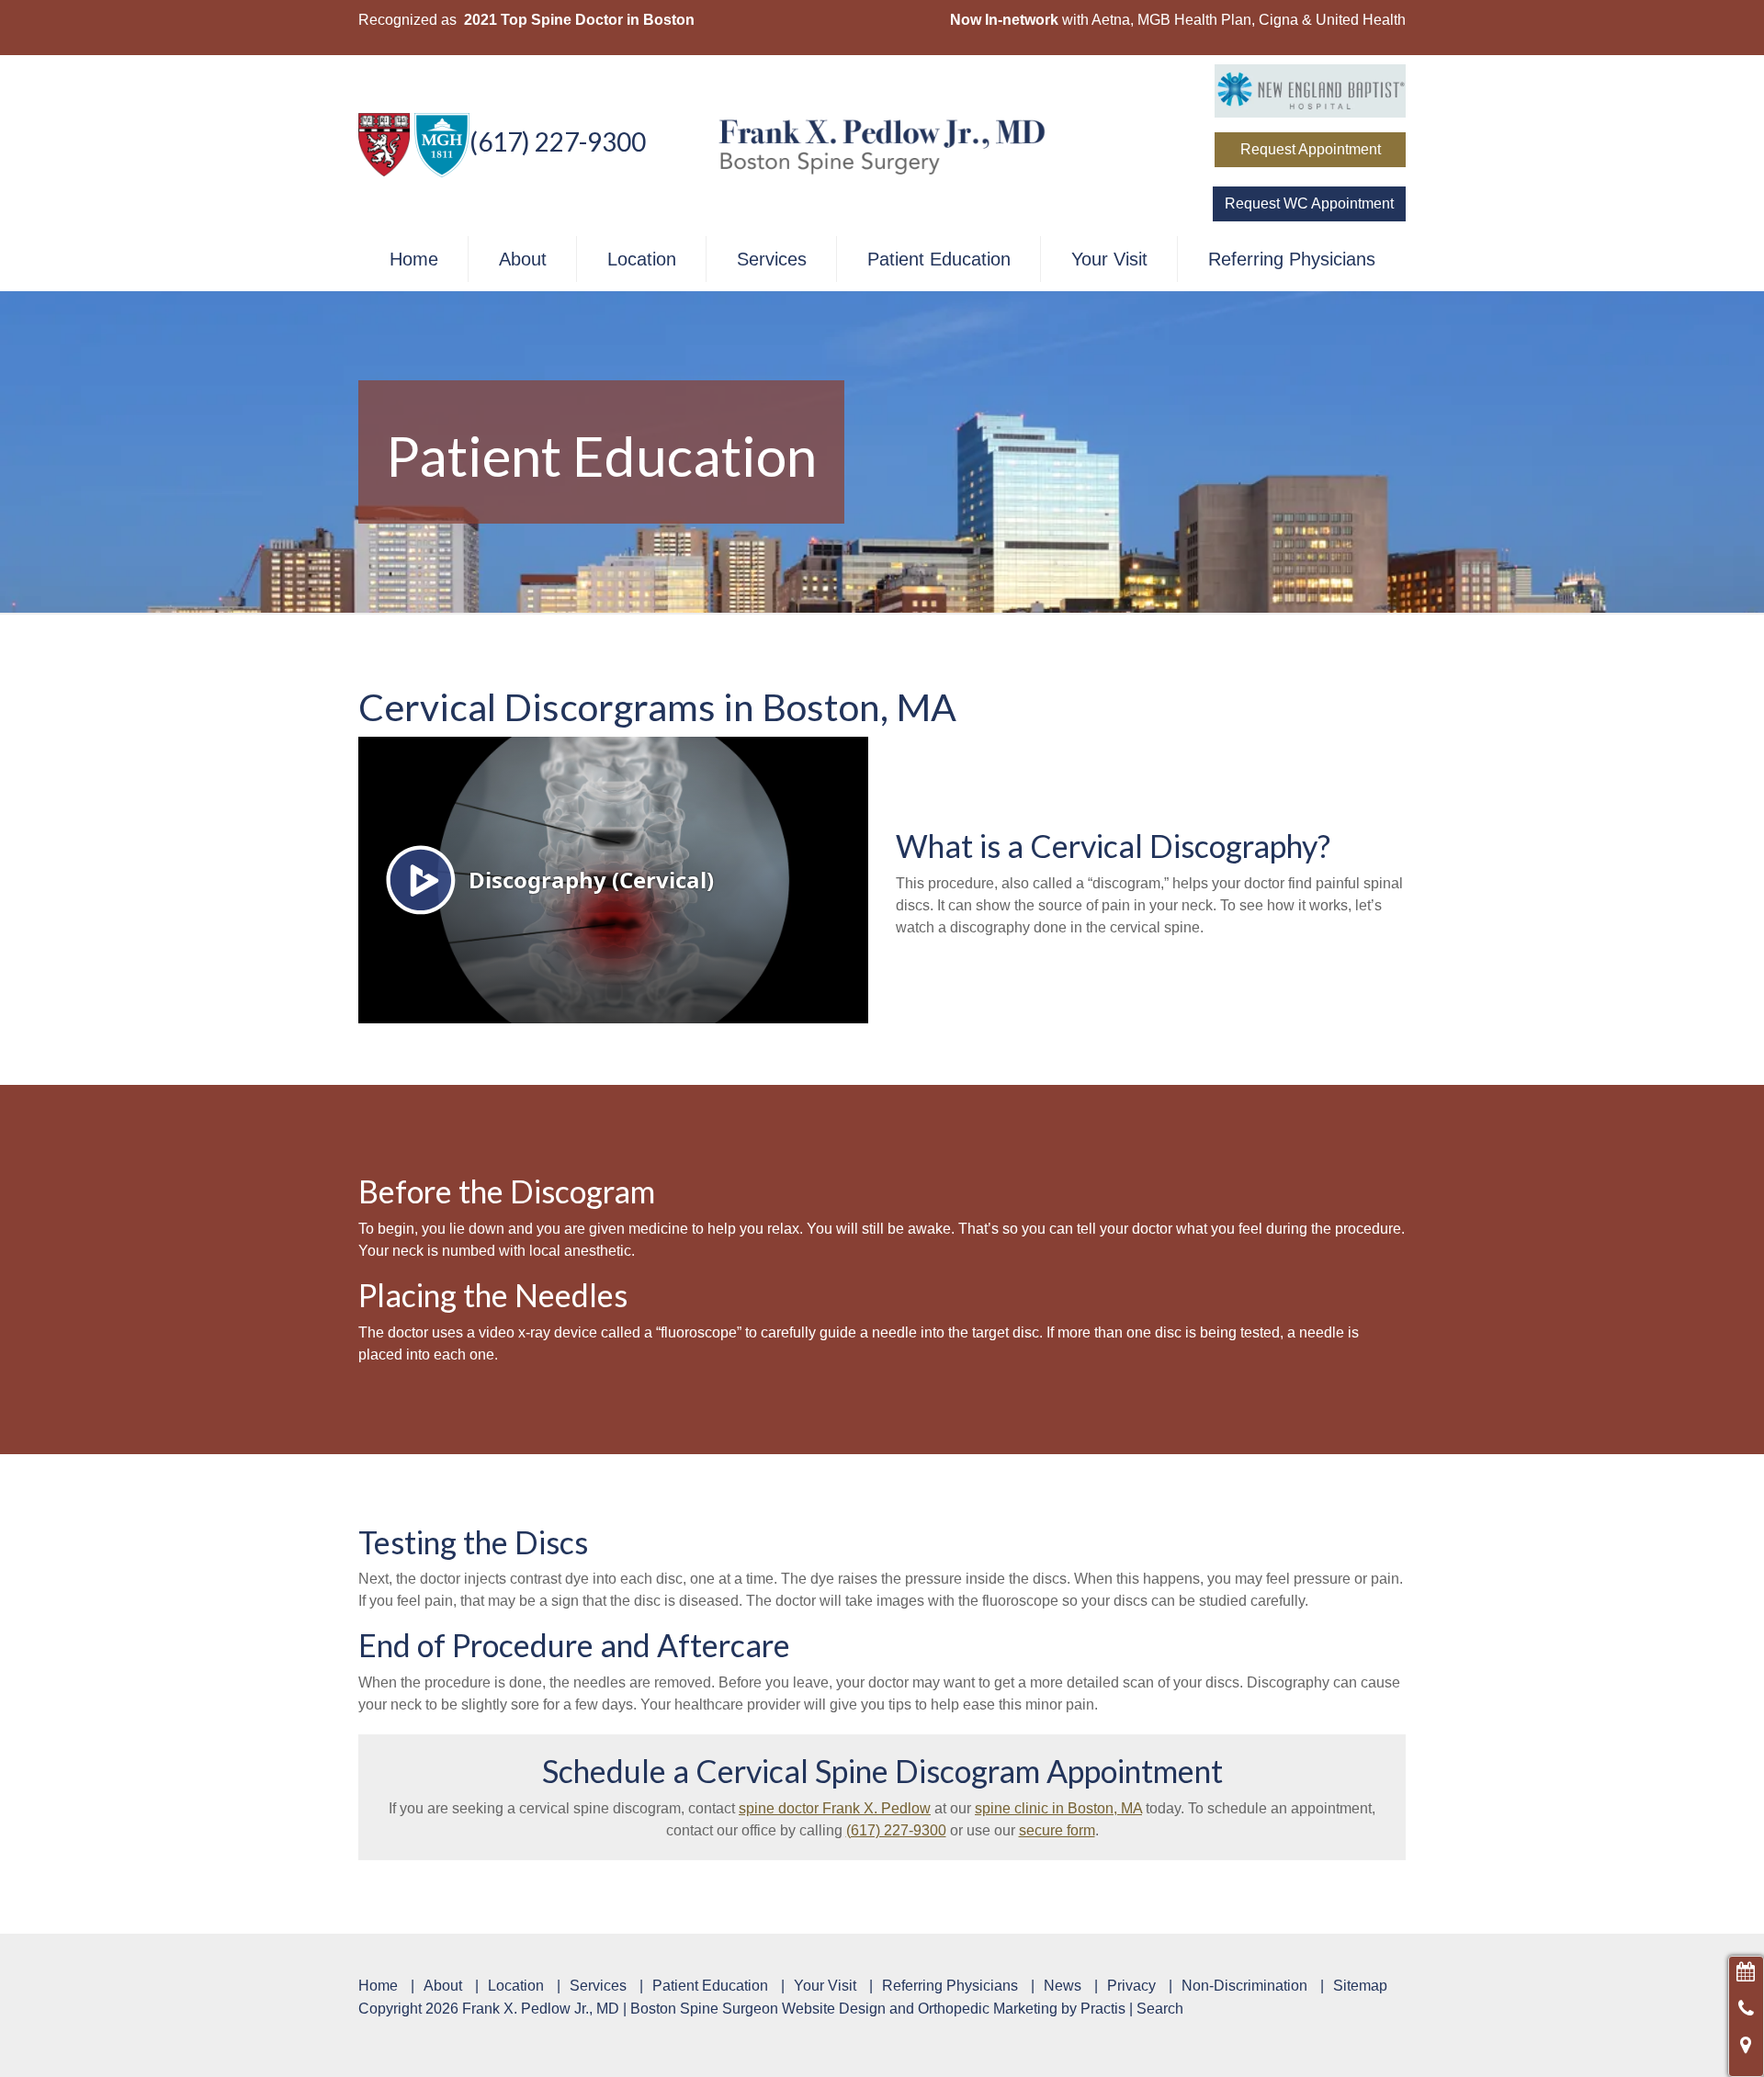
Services (772, 259)
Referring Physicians (1292, 259)
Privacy (1131, 1986)
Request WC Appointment (1309, 203)
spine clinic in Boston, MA (1058, 1808)
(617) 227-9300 (558, 141)
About (523, 259)
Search (1160, 2009)
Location (642, 259)
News (1063, 1986)
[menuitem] (413, 259)
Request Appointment (1311, 149)
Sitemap (1360, 1986)
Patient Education (939, 259)
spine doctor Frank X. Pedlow (835, 1808)
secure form (1057, 1830)
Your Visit (1109, 259)
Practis (1103, 2009)
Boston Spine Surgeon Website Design (758, 2009)
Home (414, 259)
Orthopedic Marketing (988, 2009)
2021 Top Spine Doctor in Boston (579, 20)
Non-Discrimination (1244, 1986)
